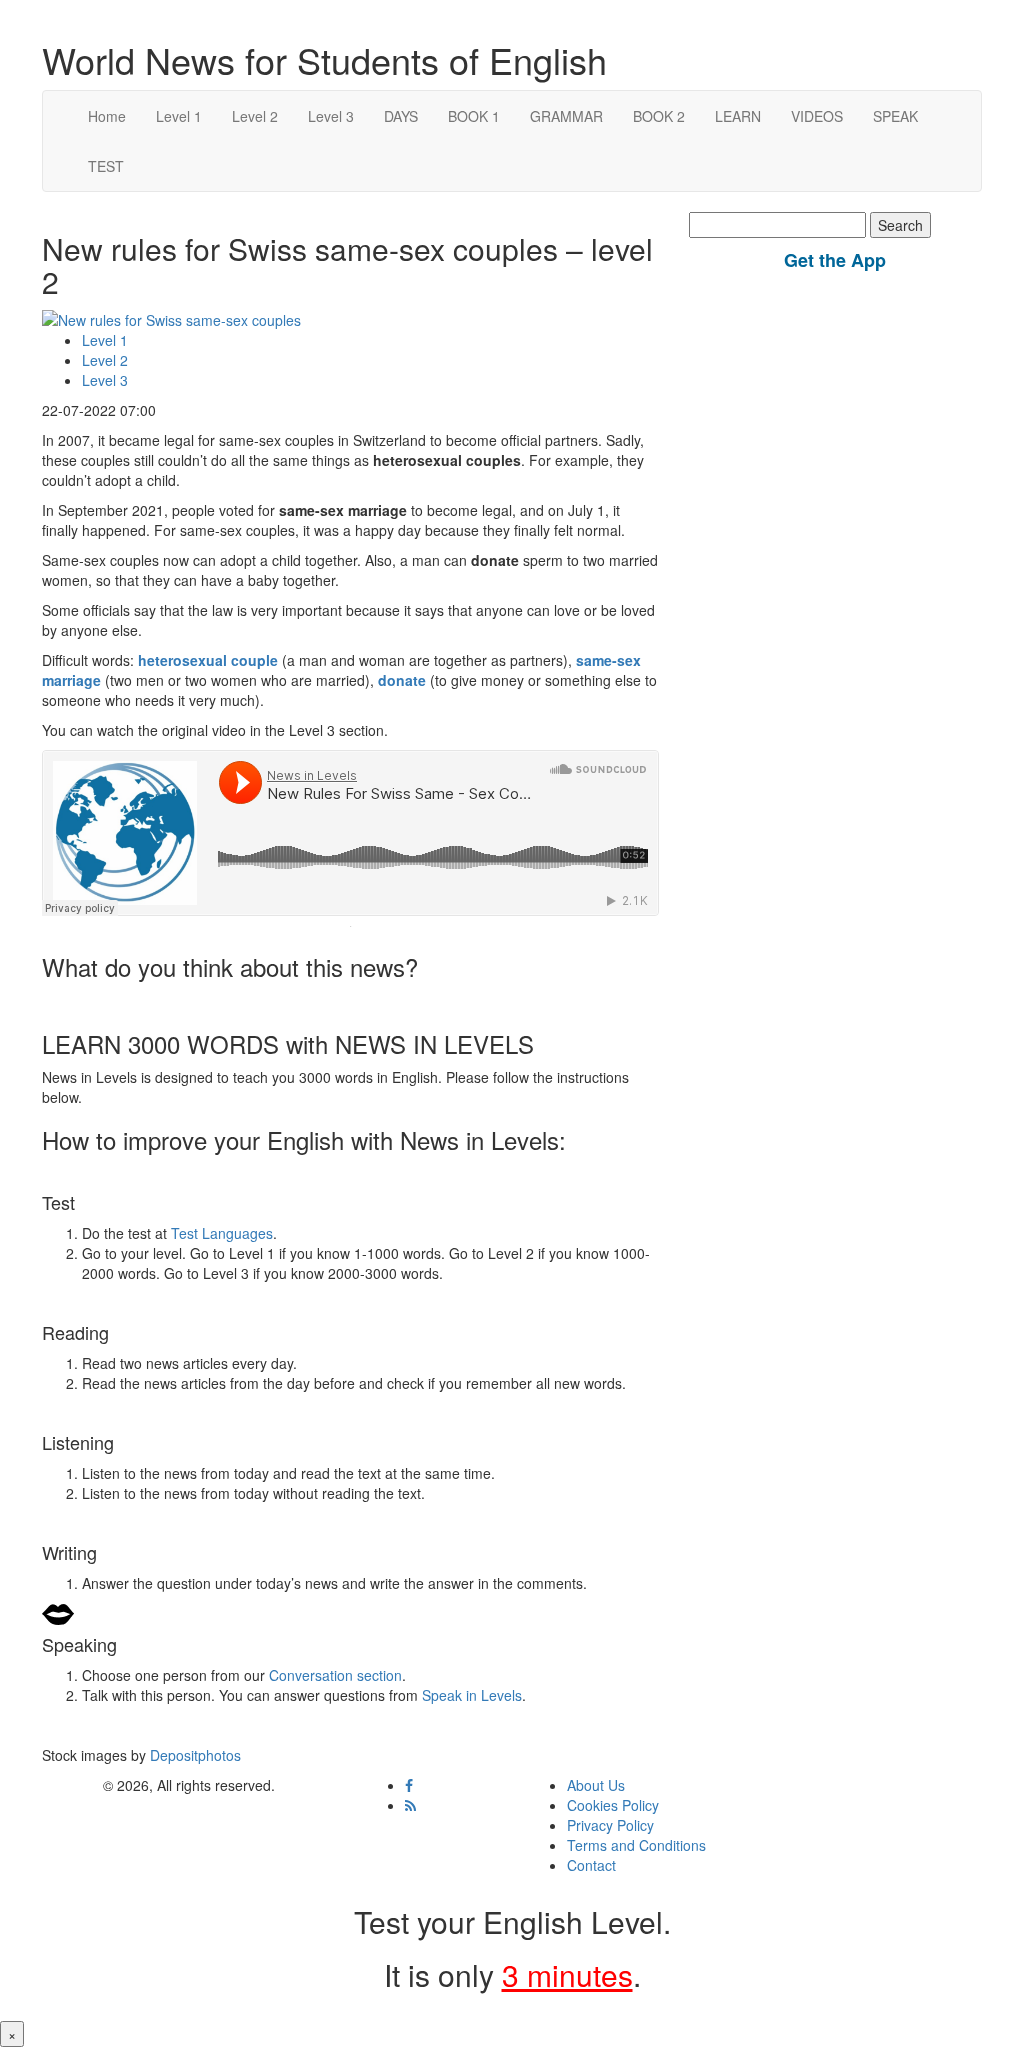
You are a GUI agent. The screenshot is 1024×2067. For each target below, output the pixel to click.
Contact (591, 1865)
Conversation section (335, 1675)
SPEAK (895, 116)
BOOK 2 (659, 116)
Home (107, 116)
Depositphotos (193, 1755)
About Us (596, 1785)
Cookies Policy (613, 1805)
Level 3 (331, 116)
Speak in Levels (472, 1695)
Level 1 (179, 116)
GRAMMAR (566, 116)
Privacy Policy (610, 1825)
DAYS (401, 116)
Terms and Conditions (636, 1845)
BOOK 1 (474, 116)
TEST (106, 166)
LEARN (738, 116)
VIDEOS (817, 116)
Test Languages (222, 1233)
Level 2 (255, 116)
